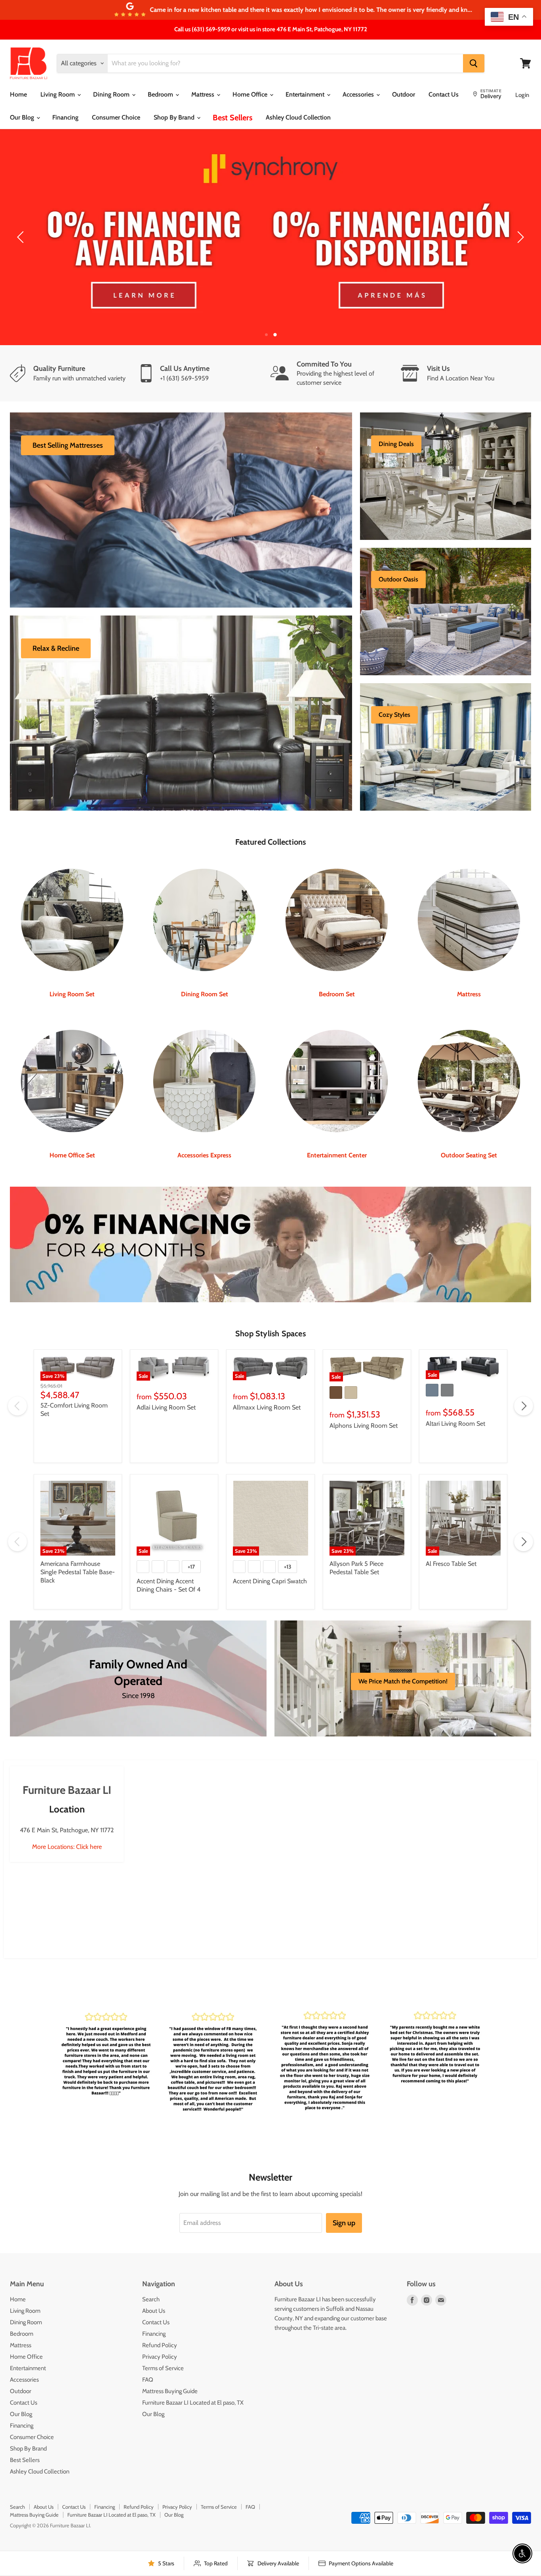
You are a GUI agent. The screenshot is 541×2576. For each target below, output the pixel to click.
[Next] (519, 228)
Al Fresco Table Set (451, 1545)
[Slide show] (270, 228)
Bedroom (161, 94)
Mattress (204, 94)
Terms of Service (163, 2350)
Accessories (359, 94)
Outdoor (404, 94)
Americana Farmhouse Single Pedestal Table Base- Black (78, 1554)
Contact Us (444, 94)
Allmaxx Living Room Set (267, 1389)
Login (522, 95)
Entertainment (306, 94)
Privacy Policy (160, 2338)
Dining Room (112, 94)
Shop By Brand (175, 117)
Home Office (251, 94)
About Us (154, 2292)
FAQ (148, 2361)
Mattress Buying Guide (170, 2373)
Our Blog (23, 117)
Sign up (344, 2205)
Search (151, 2281)
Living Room (58, 94)
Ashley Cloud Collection (298, 117)
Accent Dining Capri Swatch (270, 1563)
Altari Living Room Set (455, 1405)
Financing (65, 117)
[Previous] (22, 228)
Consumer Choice (116, 117)
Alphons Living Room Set (364, 1407)
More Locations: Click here (67, 1828)
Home (18, 94)
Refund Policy (160, 2327)
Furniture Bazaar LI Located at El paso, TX (193, 2384)
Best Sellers (232, 118)
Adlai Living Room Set (166, 1389)
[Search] (474, 63)
